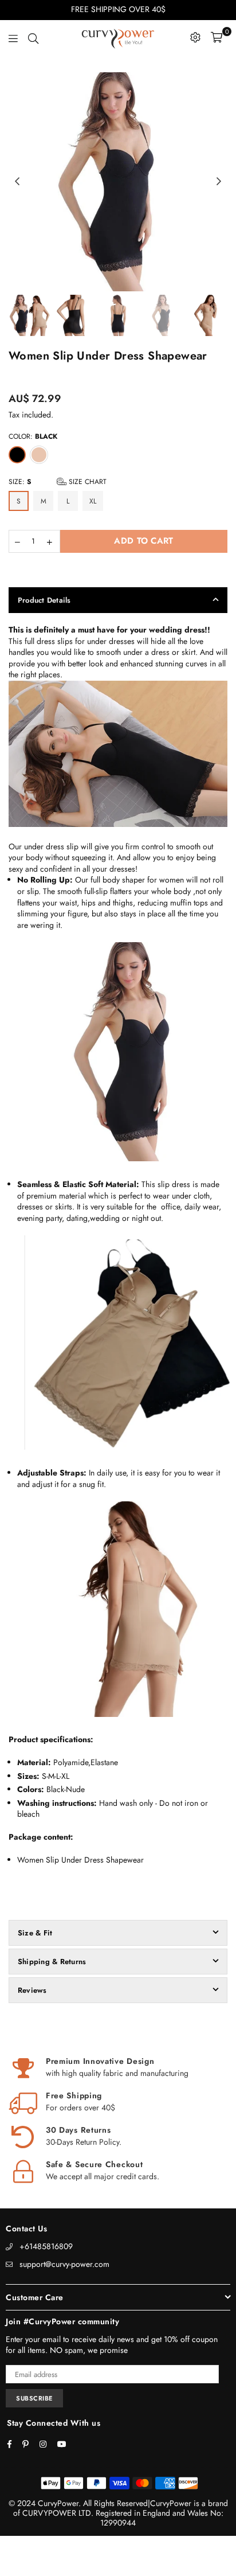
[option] (118, 182)
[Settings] (195, 37)
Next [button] (219, 182)
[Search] (33, 37)
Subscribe (34, 2398)
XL (93, 501)
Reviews (32, 1990)
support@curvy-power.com (64, 2264)
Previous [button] (17, 182)
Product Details (44, 600)
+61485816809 (46, 2246)
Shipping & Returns (52, 1962)
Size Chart (86, 482)
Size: (58, 482)
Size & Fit (35, 1933)
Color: (33, 436)
